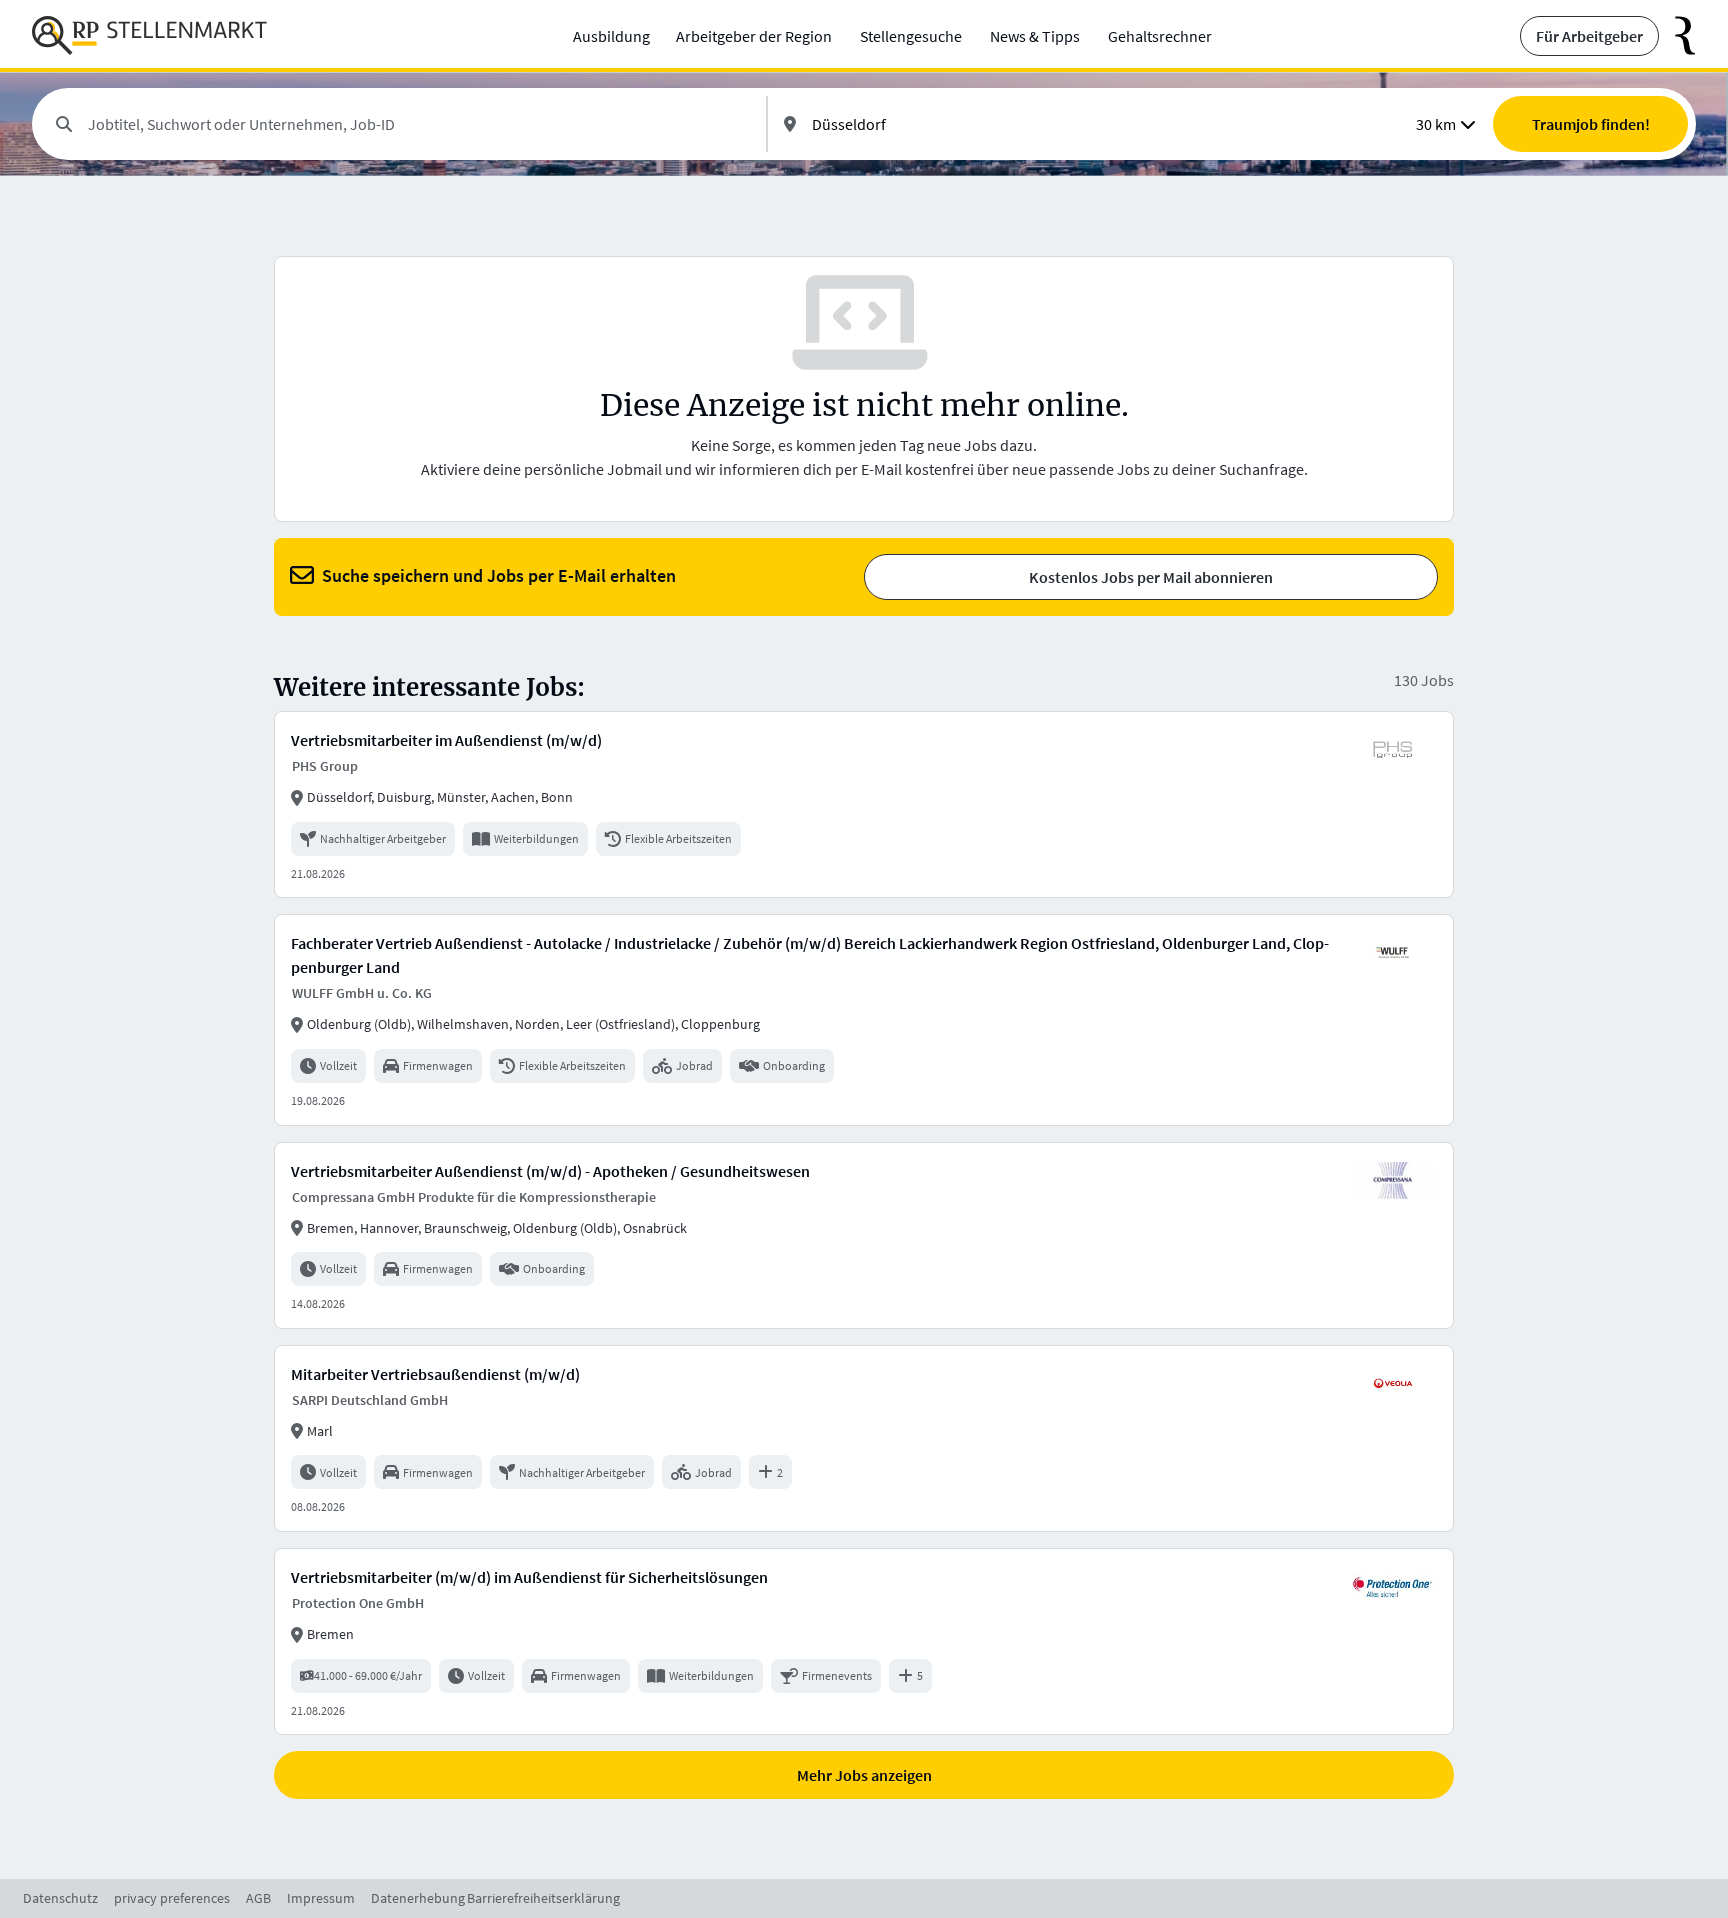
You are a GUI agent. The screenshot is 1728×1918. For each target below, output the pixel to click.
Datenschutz (60, 1898)
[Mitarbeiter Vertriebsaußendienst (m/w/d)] (864, 1438)
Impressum (321, 1898)
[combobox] (419, 124)
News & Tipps (1035, 36)
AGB (258, 1898)
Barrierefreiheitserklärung (543, 1898)
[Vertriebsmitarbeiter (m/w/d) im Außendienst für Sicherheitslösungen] (864, 1641)
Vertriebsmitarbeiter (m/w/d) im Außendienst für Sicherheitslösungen (529, 1577)
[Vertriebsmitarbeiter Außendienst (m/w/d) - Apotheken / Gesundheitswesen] (864, 1235)
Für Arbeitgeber (1589, 36)
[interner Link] (149, 36)
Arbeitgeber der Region (754, 36)
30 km (1436, 124)
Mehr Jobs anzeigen (864, 1775)
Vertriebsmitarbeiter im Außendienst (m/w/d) (446, 740)
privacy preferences (172, 1898)
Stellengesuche (911, 36)
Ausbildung (611, 36)
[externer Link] (1677, 36)
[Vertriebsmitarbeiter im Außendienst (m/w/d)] (864, 804)
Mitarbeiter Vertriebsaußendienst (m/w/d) (435, 1374)
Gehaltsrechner (1160, 36)
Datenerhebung (418, 1898)
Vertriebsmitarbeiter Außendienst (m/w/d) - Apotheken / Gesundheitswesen (550, 1171)
